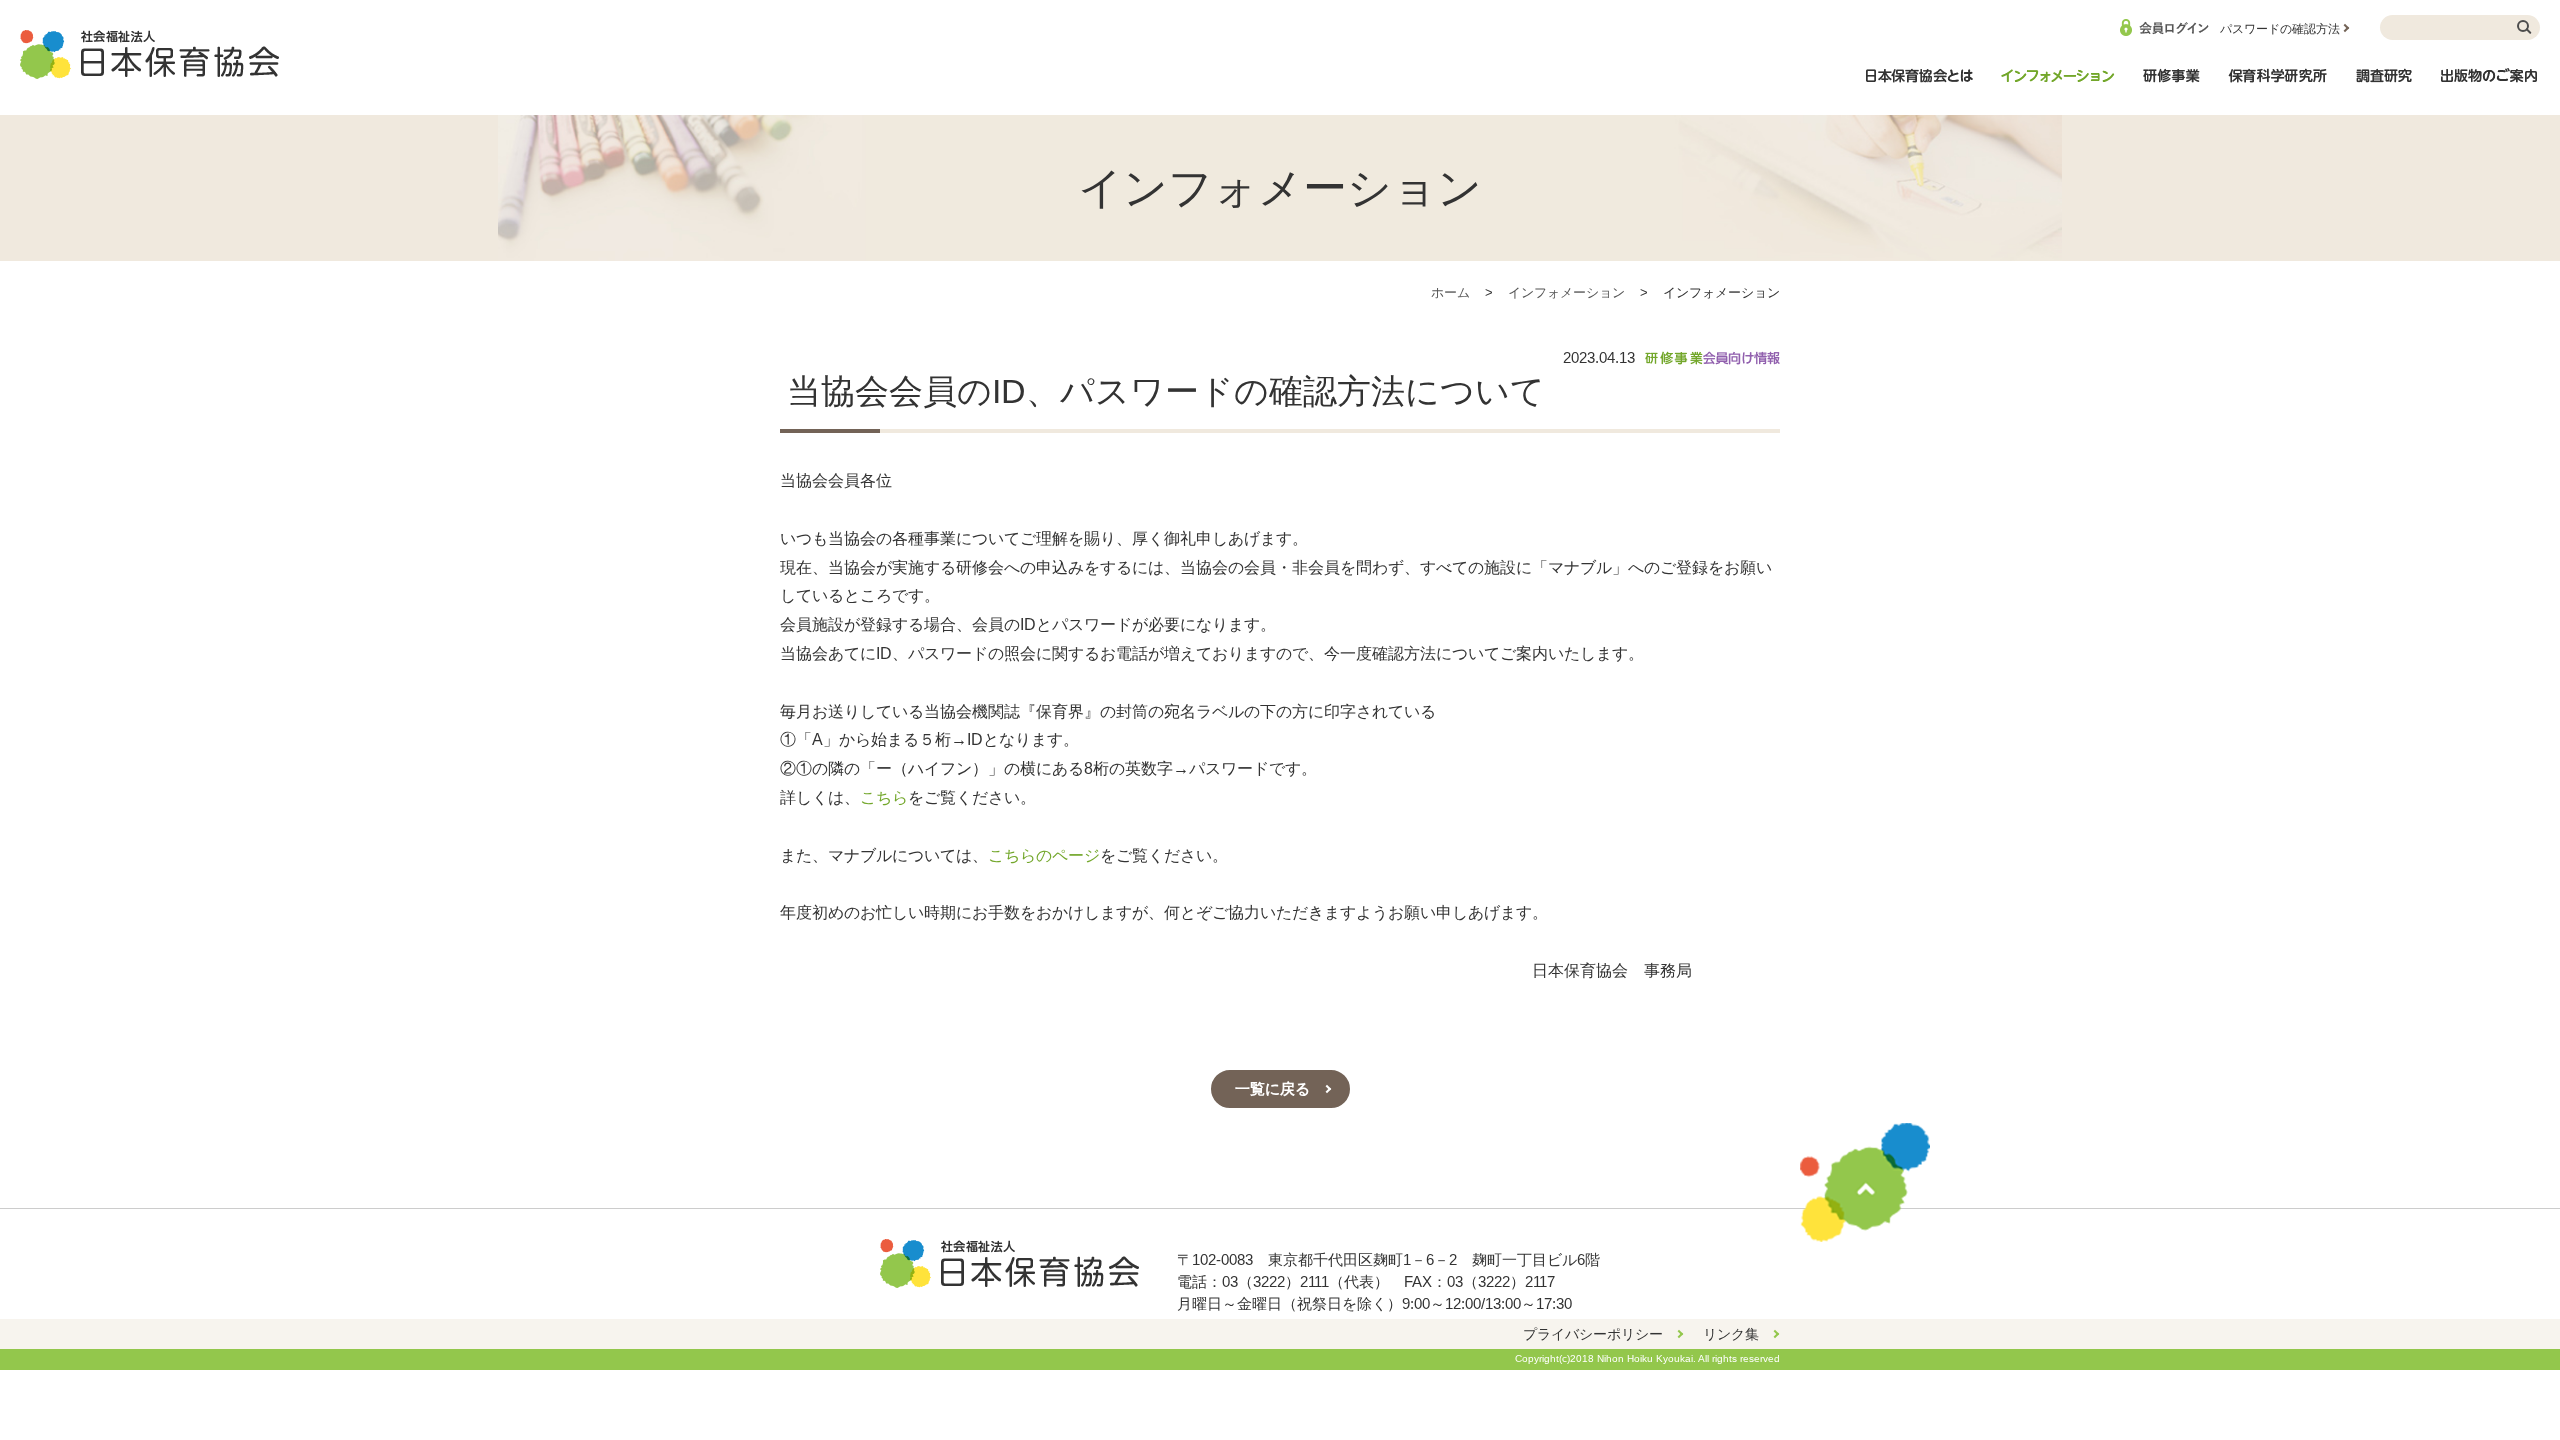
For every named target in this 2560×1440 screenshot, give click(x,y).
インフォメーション (2057, 86)
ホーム (1450, 292)
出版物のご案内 (2490, 86)
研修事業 (2171, 86)
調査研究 (2384, 86)
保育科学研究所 (2278, 86)
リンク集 (1731, 1334)
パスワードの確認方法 (2280, 29)
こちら (884, 797)
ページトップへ (1865, 1182)
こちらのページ (1044, 855)
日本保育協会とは (1919, 86)
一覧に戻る (1272, 1088)
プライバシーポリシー (1593, 1334)
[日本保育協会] (150, 55)
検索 (2525, 27)
